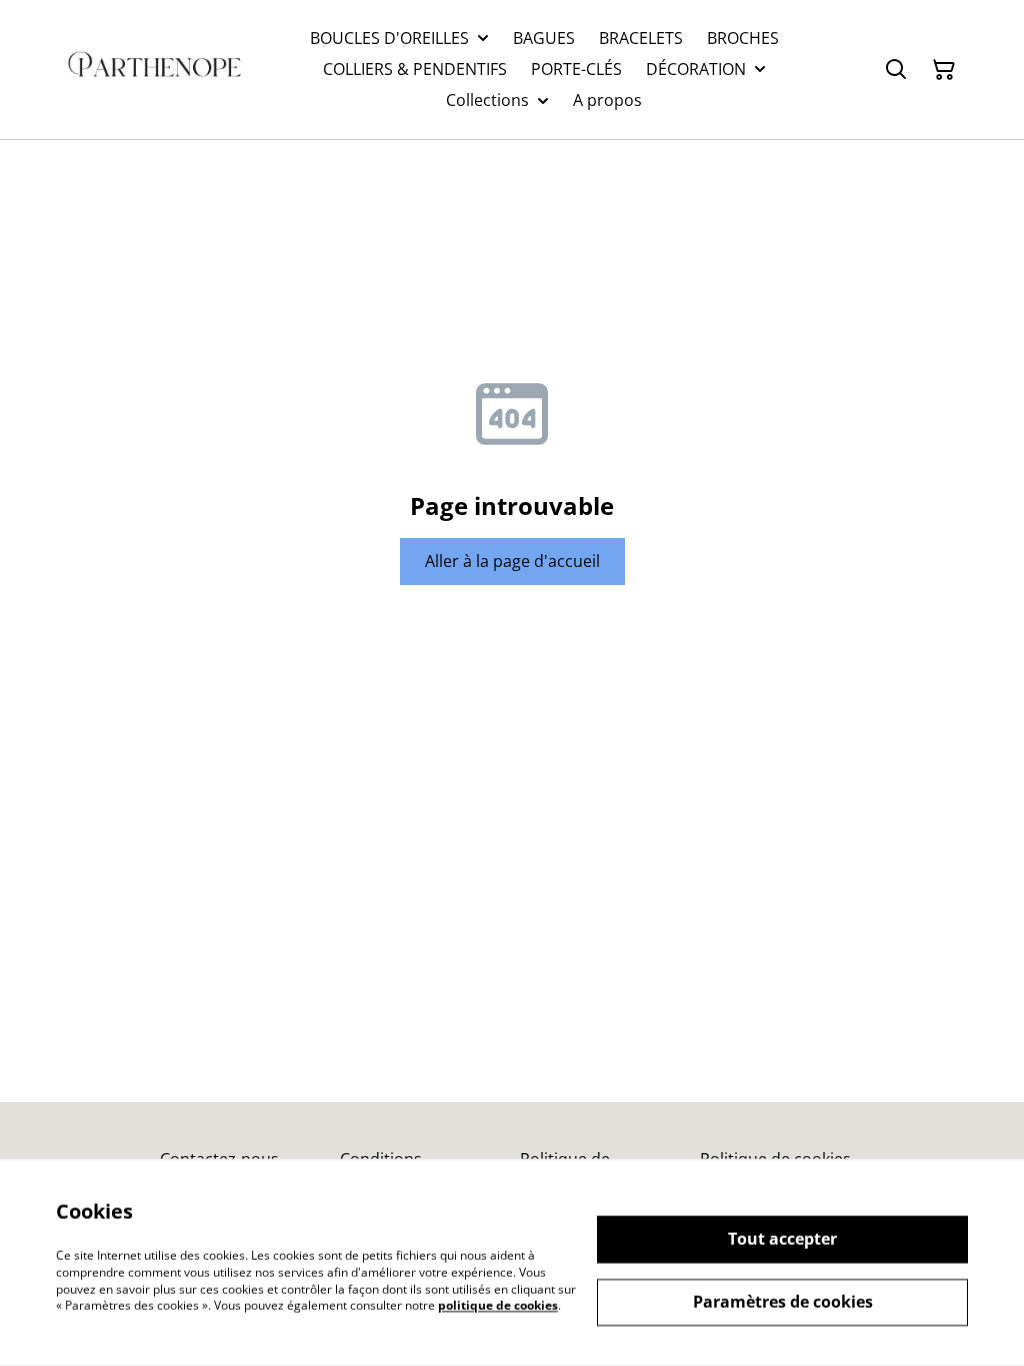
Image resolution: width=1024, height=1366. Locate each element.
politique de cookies (498, 1305)
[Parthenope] (155, 69)
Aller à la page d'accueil (512, 561)
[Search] (896, 70)
